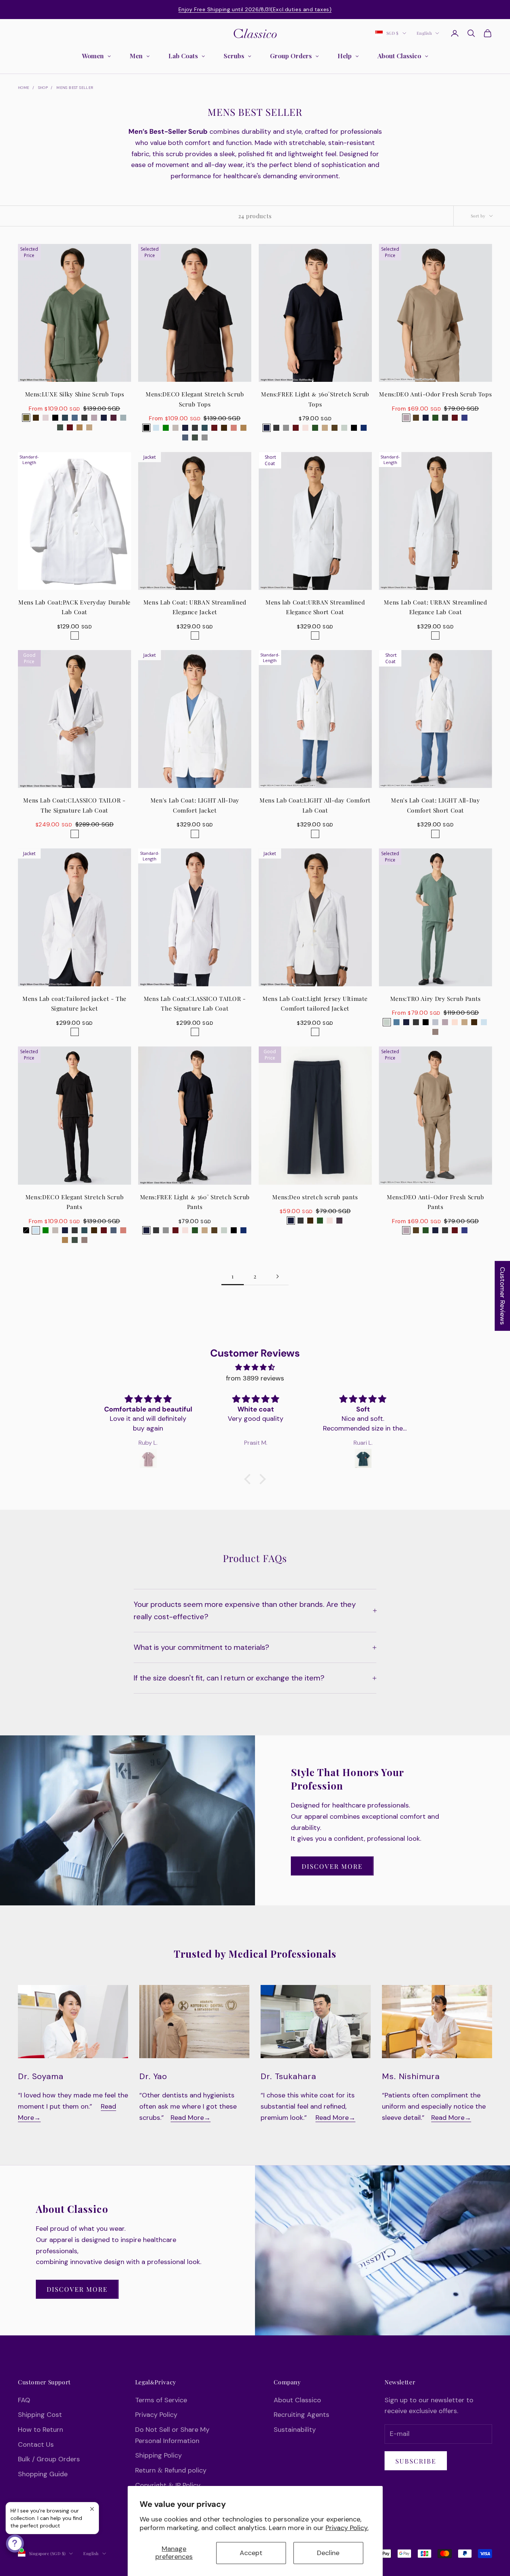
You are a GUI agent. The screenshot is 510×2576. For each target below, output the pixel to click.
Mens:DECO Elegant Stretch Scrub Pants (74, 1202)
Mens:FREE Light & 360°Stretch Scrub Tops (315, 399)
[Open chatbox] (15, 2543)
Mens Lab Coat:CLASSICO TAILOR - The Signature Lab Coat (74, 805)
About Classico (297, 2400)
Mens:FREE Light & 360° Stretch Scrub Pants (195, 1202)
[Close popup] (92, 2509)
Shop (43, 88)
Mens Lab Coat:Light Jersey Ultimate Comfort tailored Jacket (315, 1004)
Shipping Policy (158, 2455)
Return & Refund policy (171, 2470)
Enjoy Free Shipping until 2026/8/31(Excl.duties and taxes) (255, 9)
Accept (251, 2553)
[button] (249, 1479)
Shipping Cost (40, 2415)
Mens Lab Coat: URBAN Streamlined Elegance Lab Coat (435, 607)
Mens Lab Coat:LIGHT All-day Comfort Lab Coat (315, 805)
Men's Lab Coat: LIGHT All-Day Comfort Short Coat (435, 805)
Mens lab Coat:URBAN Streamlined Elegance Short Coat (315, 607)
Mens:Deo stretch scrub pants (315, 1197)
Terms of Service (161, 2400)
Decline (328, 2553)
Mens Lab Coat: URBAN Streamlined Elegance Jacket (195, 607)
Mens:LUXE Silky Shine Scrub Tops (75, 394)
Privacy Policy (156, 2415)
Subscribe (416, 2461)
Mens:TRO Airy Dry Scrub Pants (436, 998)
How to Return (41, 2430)
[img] (255, 1368)
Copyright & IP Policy (168, 2485)
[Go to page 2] (277, 1276)
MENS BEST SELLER (75, 88)
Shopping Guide (43, 2474)
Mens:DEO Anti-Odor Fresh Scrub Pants (436, 1202)
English (424, 33)
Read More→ (191, 2118)
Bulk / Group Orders (49, 2459)
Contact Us (36, 2444)
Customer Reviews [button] (503, 1296)
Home (24, 88)
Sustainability (295, 2430)
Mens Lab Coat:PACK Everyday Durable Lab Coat (74, 607)
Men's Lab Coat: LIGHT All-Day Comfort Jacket (195, 805)
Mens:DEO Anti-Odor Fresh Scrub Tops (435, 394)
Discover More (332, 1866)
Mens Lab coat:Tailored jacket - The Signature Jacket (74, 1004)
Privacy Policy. (347, 2528)
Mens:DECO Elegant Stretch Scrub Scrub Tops (195, 399)
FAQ (24, 2400)
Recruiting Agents (301, 2415)
